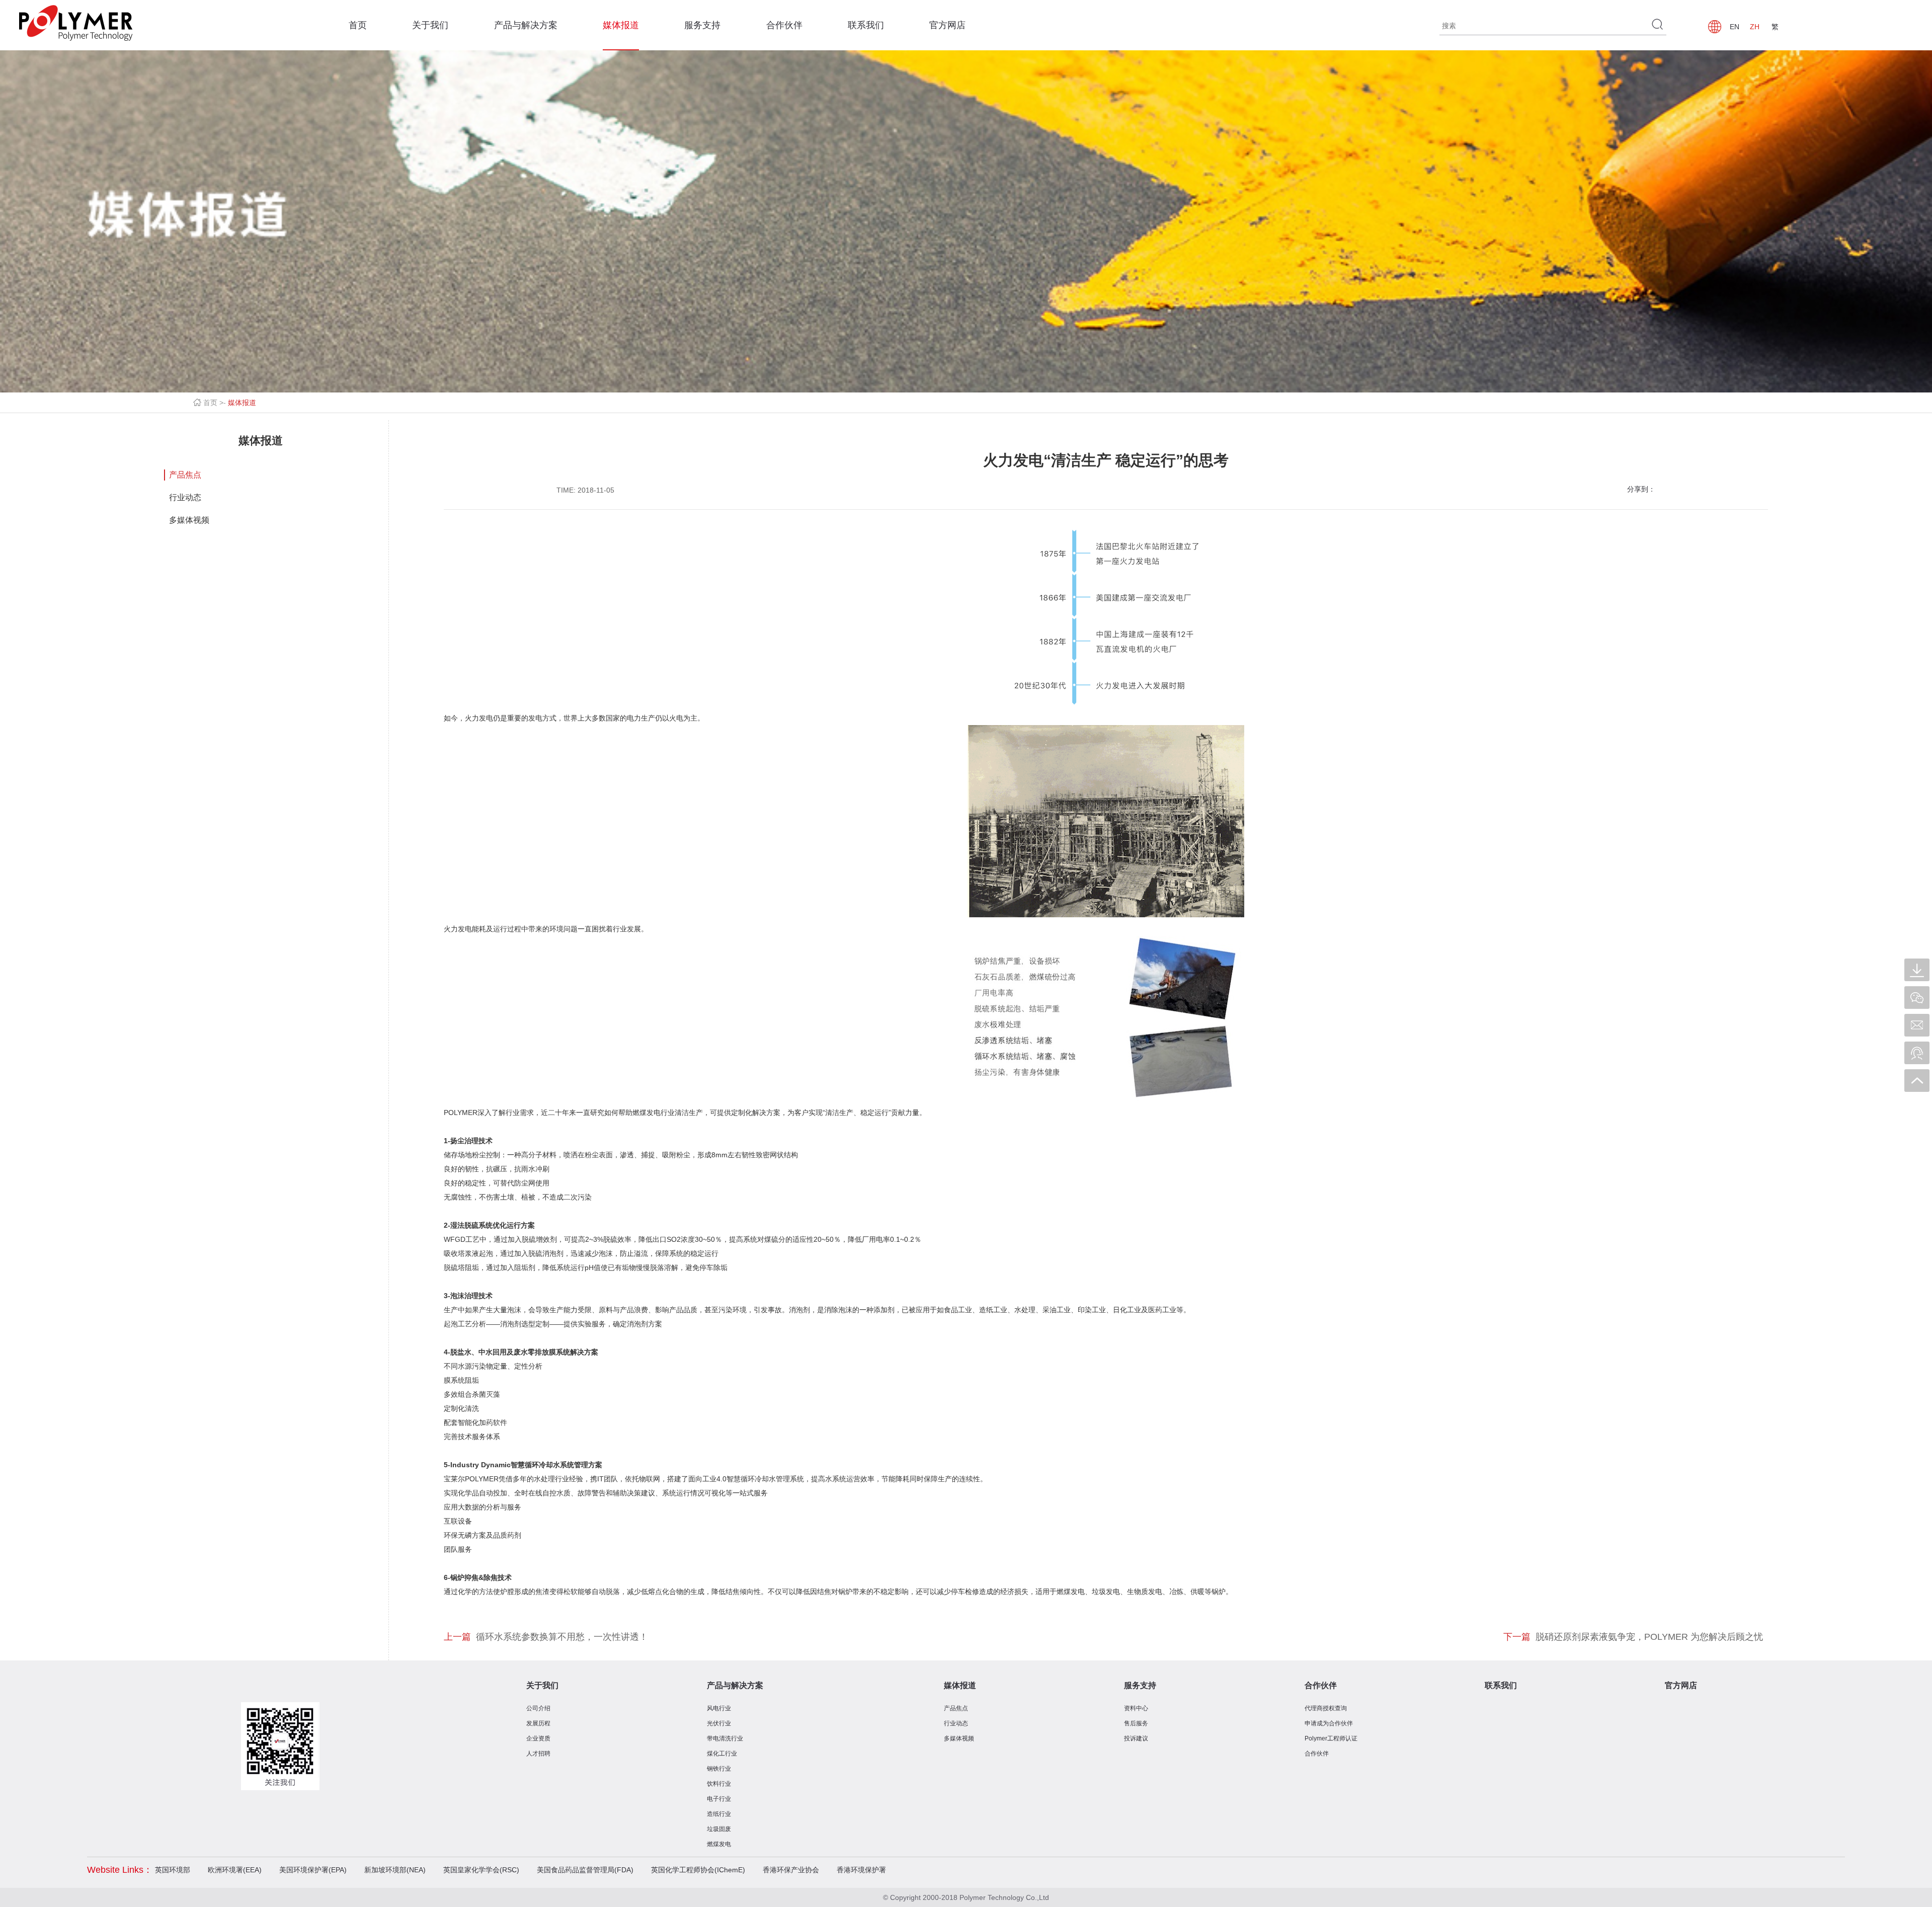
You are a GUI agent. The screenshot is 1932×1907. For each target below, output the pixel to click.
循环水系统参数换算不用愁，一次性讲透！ (562, 1637)
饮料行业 (719, 1784)
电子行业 (719, 1799)
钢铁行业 (719, 1769)
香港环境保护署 (861, 1870)
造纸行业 (719, 1814)
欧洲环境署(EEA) (235, 1870)
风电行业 (719, 1708)
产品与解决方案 (526, 25)
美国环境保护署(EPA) (313, 1870)
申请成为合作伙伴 (1329, 1723)
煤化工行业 (722, 1754)
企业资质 (538, 1738)
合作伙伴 (784, 25)
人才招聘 (538, 1754)
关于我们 (430, 25)
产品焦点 (185, 475)
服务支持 (702, 25)
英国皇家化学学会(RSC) (481, 1870)
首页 (358, 25)
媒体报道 (621, 25)
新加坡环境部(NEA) (395, 1870)
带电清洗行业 (725, 1738)
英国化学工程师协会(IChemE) (698, 1870)
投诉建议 (1136, 1738)
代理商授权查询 (1326, 1708)
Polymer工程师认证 (1331, 1738)
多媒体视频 (189, 520)
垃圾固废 (719, 1829)
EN (1735, 27)
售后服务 (1136, 1723)
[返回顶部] (1917, 1081)
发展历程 (538, 1723)
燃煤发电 (719, 1844)
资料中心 (1136, 1708)
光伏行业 (719, 1723)
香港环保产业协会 (791, 1870)
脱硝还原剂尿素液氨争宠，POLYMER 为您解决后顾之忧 (1649, 1637)
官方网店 (947, 25)
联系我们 (866, 25)
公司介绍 (538, 1708)
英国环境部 (173, 1870)
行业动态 (185, 497)
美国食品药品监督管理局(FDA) (585, 1870)
